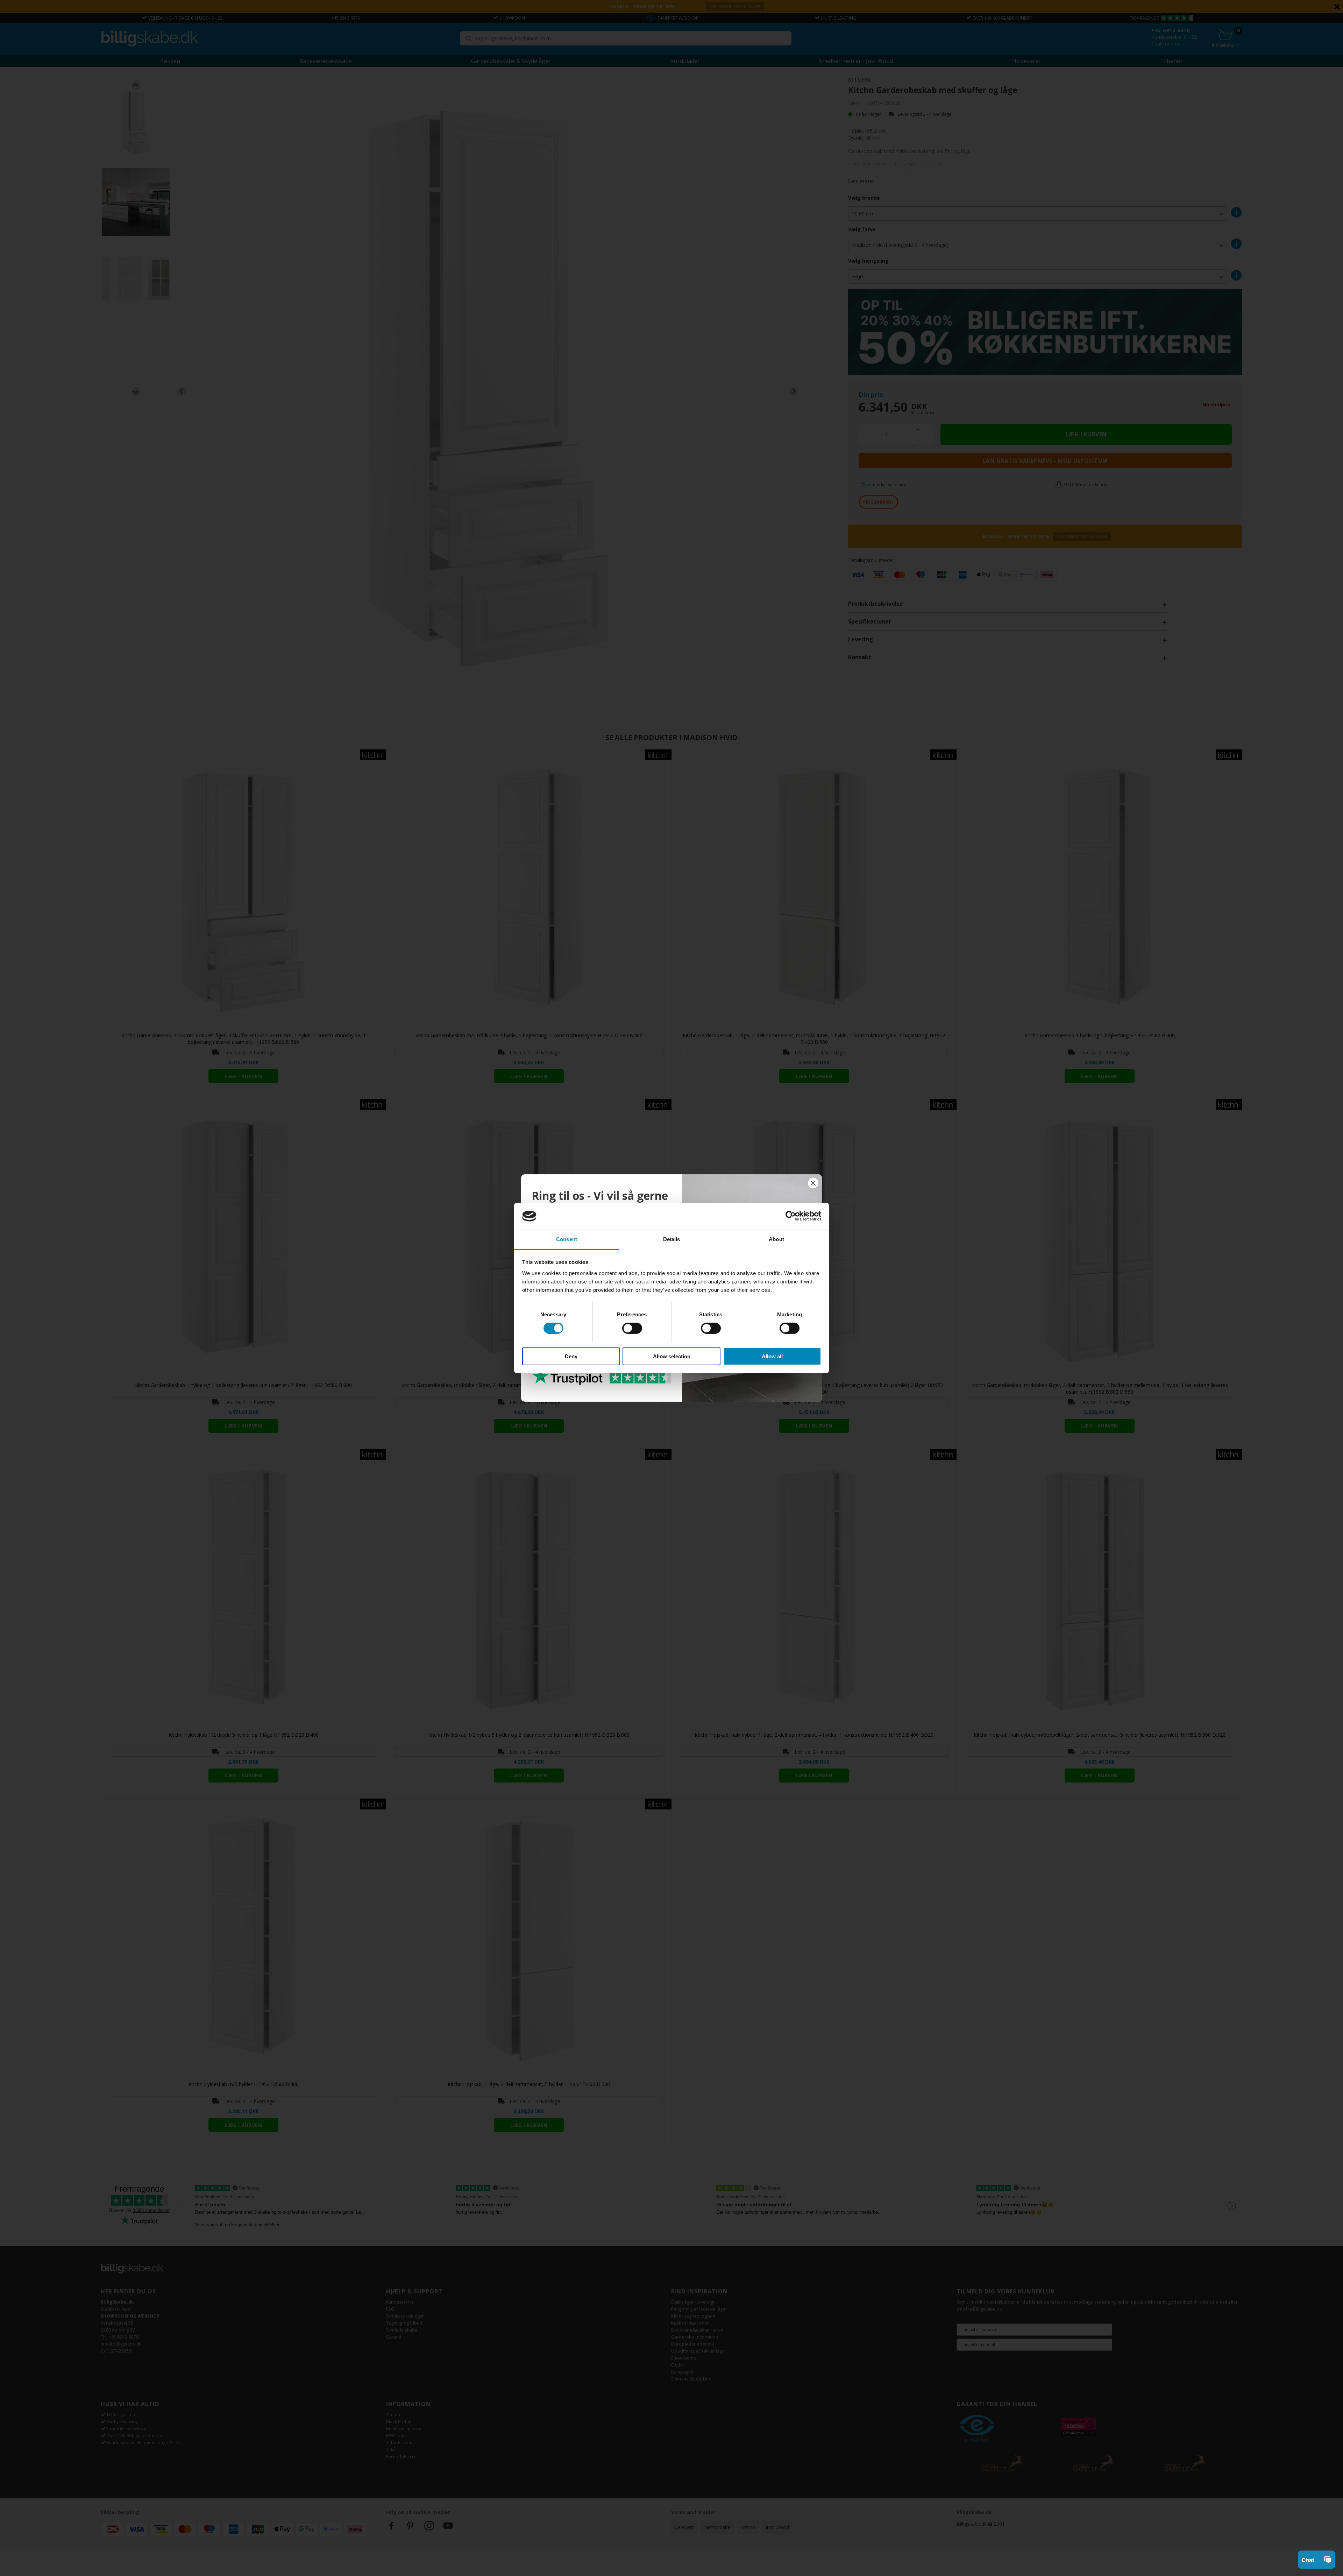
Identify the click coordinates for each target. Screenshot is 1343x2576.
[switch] (632, 1328)
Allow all (772, 1356)
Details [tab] (672, 1239)
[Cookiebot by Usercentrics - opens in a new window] (791, 1216)
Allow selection (672, 1356)
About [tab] (776, 1239)
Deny (571, 1356)
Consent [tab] (567, 1239)
